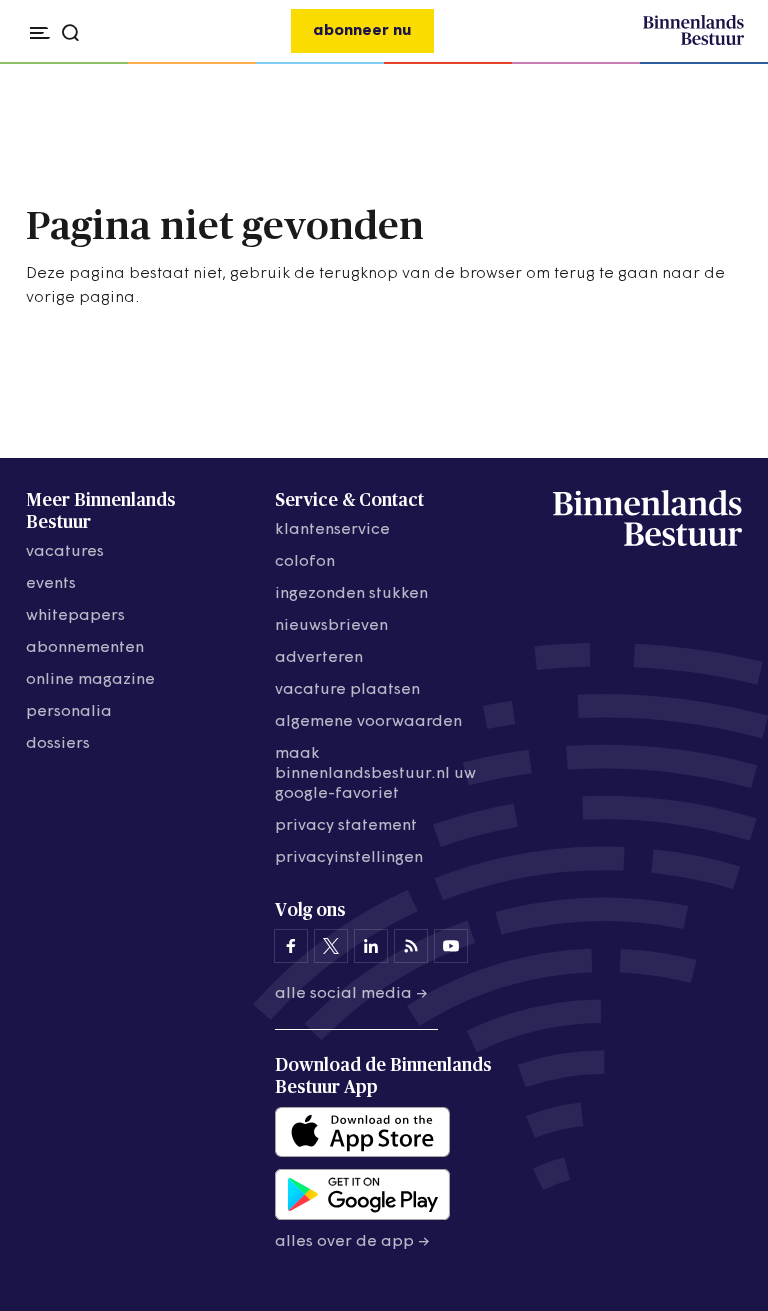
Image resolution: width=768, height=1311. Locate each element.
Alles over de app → (352, 1242)
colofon (305, 562)
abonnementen (85, 648)
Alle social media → (351, 994)
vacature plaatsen (347, 690)
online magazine (90, 680)
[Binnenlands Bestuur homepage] (693, 42)
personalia (69, 712)
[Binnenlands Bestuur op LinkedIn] (371, 946)
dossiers (58, 744)
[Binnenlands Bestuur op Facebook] (291, 946)
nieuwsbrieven (331, 626)
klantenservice (332, 530)
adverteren (319, 658)
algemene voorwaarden (368, 722)
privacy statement (346, 826)
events (51, 584)
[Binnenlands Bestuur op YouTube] (451, 946)
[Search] (722, 64)
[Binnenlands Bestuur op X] (331, 946)
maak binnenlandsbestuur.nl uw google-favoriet (375, 774)
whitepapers (75, 616)
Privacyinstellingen (349, 858)
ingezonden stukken (351, 594)
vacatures (65, 552)
